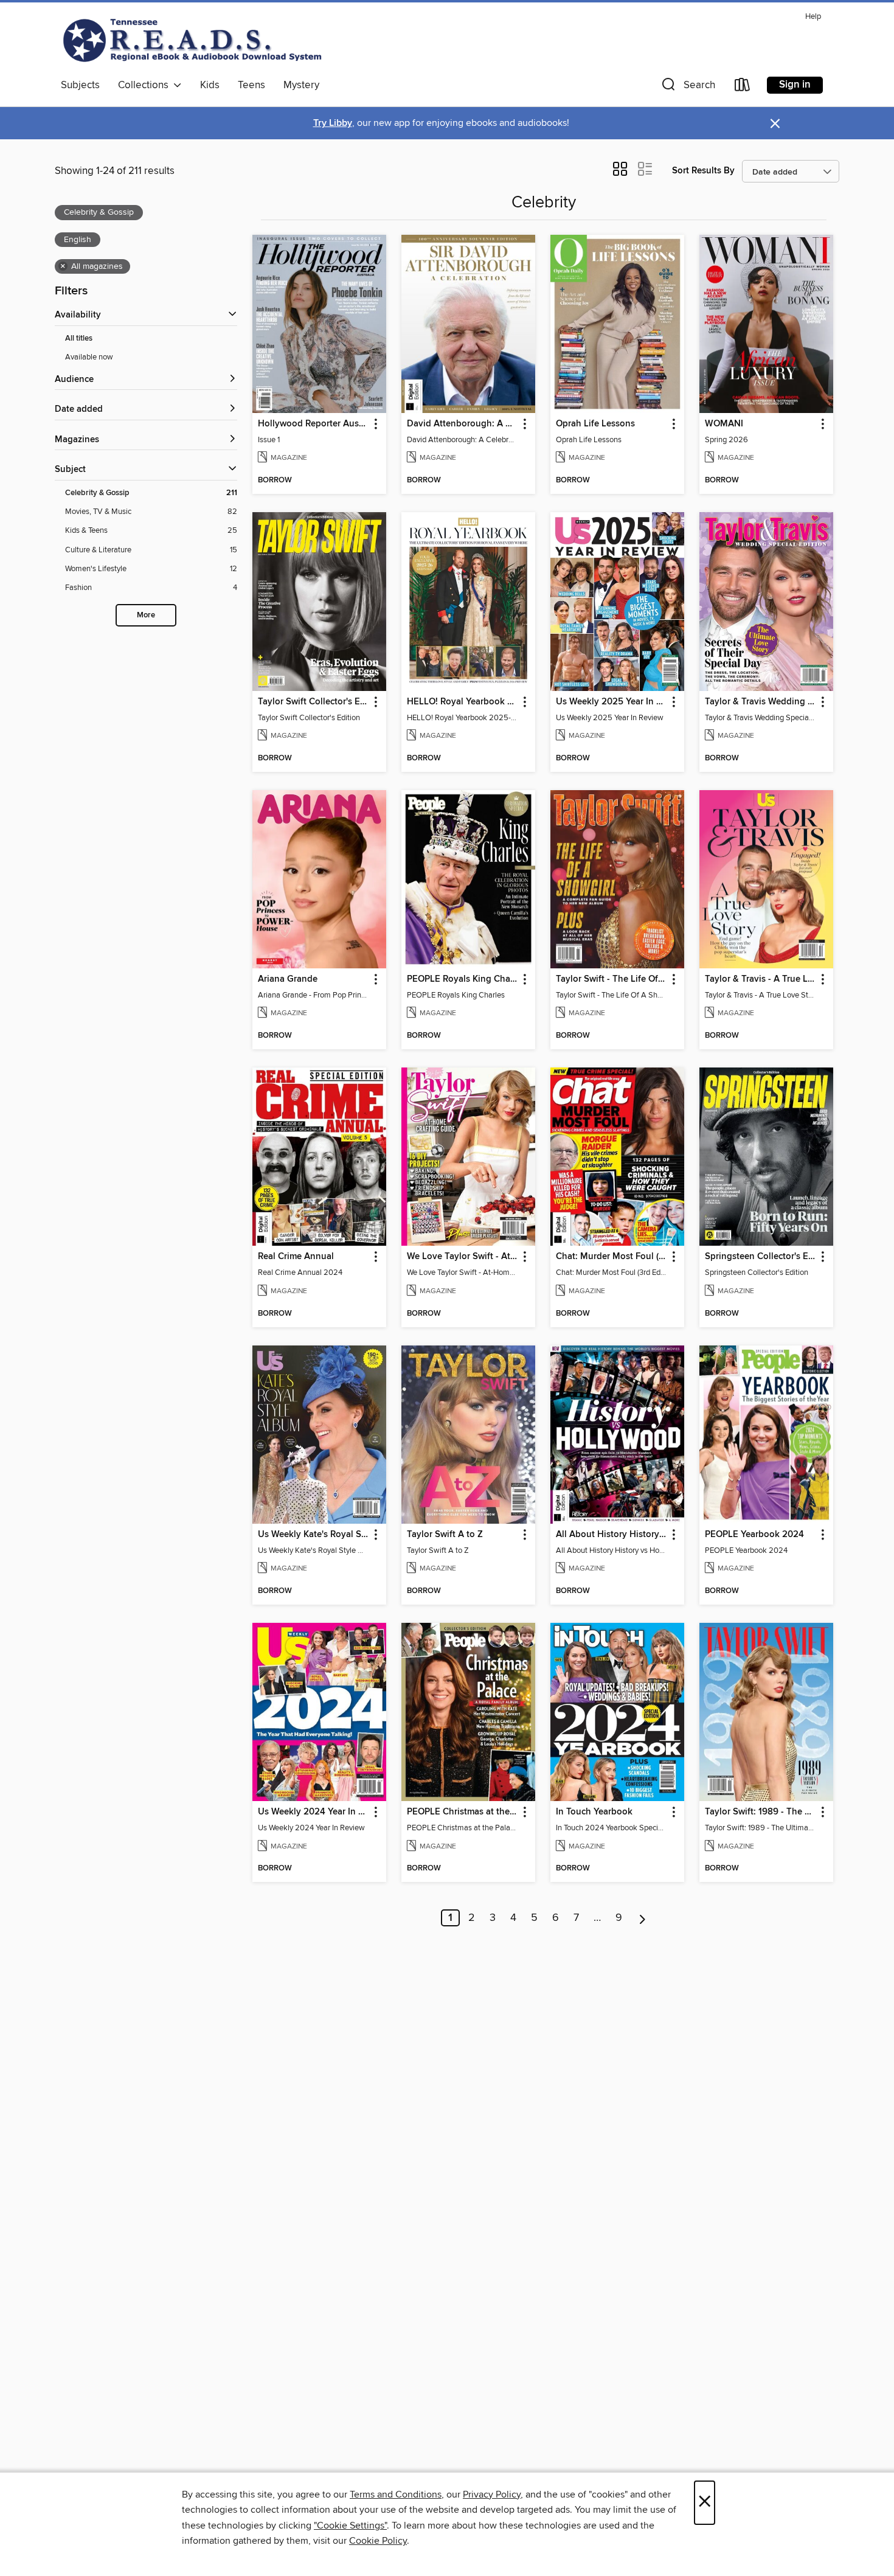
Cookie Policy (378, 2541)
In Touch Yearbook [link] (594, 1812)
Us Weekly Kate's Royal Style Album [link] (314, 1535)
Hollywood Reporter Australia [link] (314, 424)
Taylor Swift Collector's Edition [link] (314, 702)
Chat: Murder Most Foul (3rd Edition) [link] (612, 1257)
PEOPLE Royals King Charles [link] (463, 979)
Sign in (795, 85)
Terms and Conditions (396, 2494)
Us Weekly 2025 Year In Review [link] (612, 702)
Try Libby (333, 123)
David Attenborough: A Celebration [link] (463, 424)
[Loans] (743, 87)
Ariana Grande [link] (288, 979)
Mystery (301, 85)
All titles (79, 338)
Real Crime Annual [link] (296, 1257)
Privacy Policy (492, 2494)
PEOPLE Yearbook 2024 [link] (754, 1535)
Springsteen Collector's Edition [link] (761, 1257)
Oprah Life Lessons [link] (595, 424)
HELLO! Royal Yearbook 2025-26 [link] (463, 702)
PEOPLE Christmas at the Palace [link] (463, 1812)
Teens (251, 85)
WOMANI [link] (724, 424)
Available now (89, 357)
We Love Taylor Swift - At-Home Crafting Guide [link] (463, 1257)
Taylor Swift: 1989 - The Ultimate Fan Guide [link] (761, 1812)
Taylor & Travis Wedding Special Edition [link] (761, 702)
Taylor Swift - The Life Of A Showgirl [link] (612, 979)
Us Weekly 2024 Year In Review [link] (314, 1812)
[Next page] (643, 1918)
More (146, 615)
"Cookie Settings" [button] (350, 2526)
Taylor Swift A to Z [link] (445, 1535)
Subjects (80, 85)
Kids (210, 85)
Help (813, 17)
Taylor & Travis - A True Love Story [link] (761, 979)
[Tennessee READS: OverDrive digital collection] (195, 40)
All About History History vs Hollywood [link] (612, 1535)
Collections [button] (146, 85)
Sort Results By (703, 171)
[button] (687, 87)
